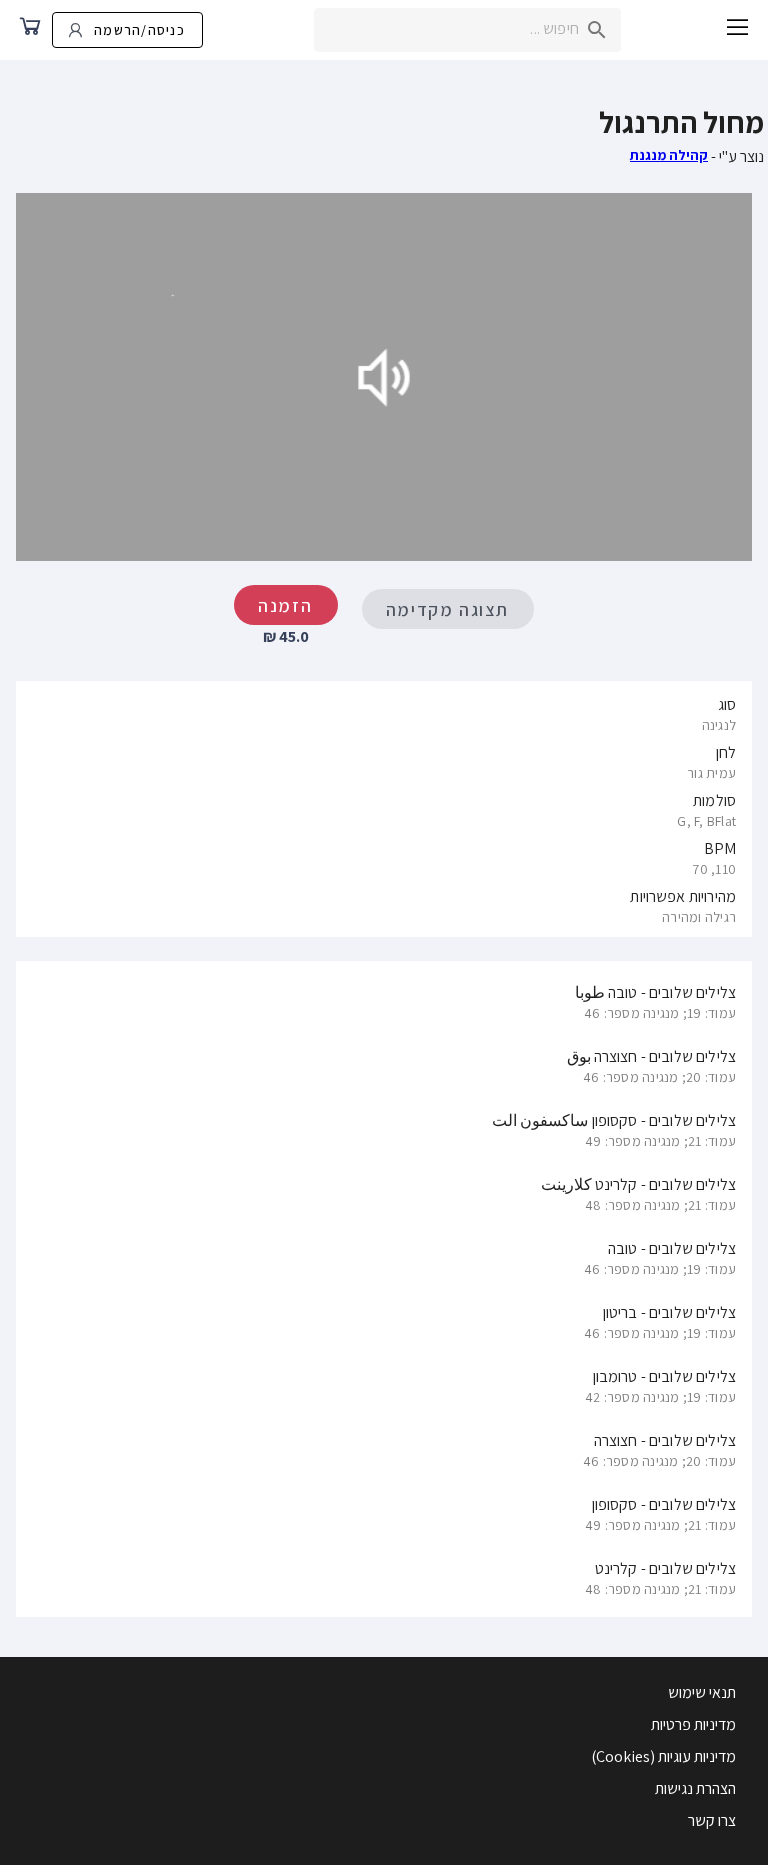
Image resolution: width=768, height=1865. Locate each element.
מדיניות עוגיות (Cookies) (663, 1756)
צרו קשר (712, 1820)
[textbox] (467, 30)
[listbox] (384, 809)
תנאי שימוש (702, 1692)
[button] (738, 30)
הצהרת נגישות (695, 1788)
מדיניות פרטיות (693, 1724)
